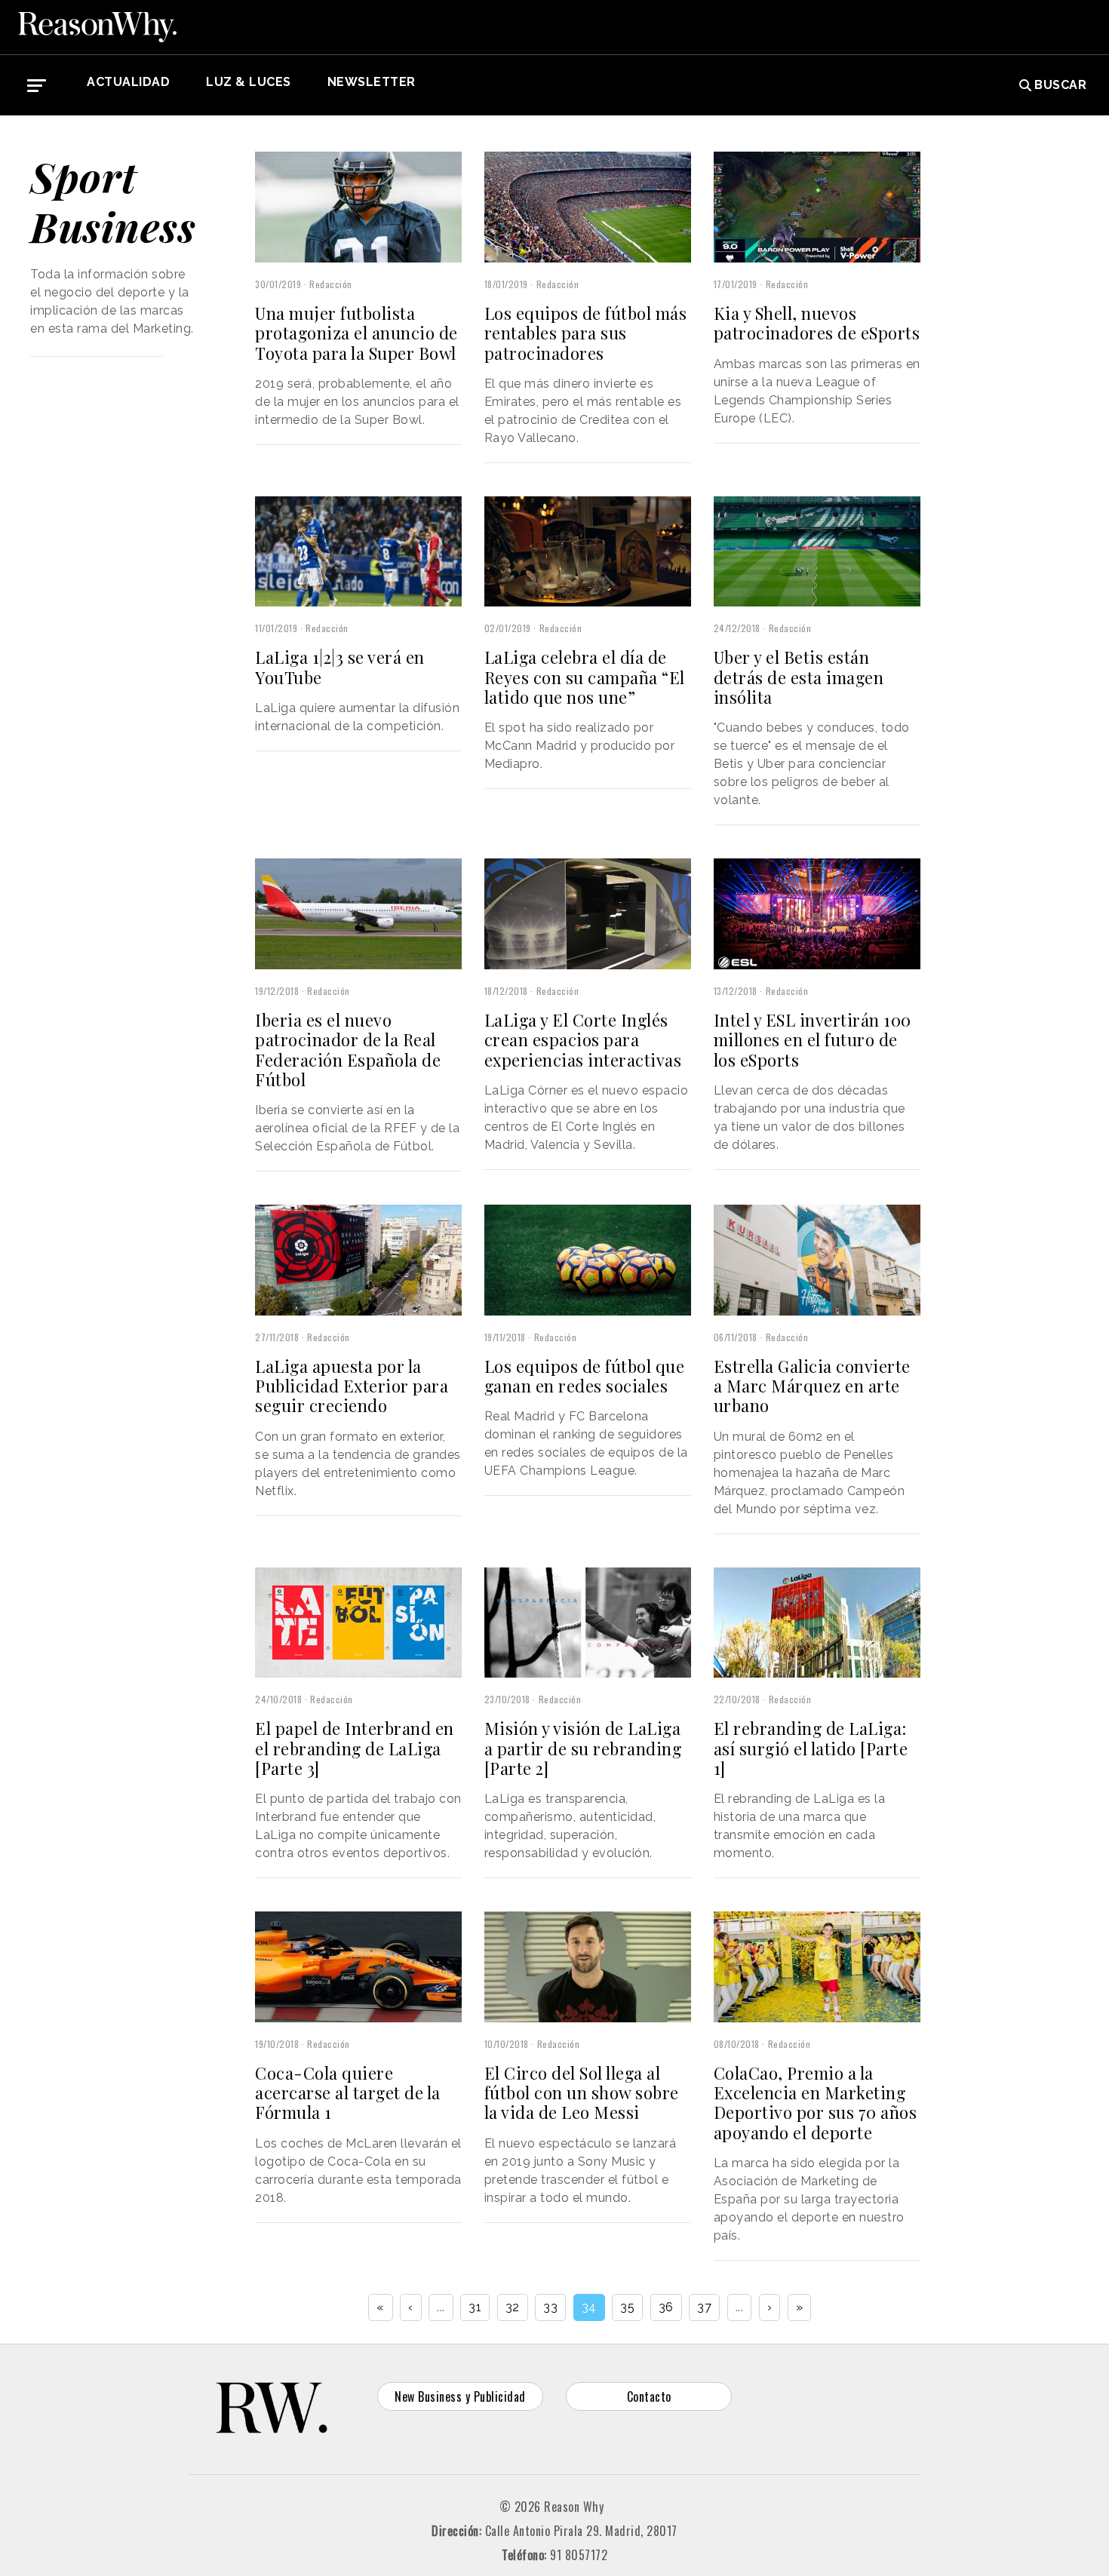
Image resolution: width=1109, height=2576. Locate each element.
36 (666, 2307)
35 (627, 2307)
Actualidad (128, 82)
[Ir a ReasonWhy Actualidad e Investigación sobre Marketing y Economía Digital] (97, 27)
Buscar (1060, 85)
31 (475, 2307)
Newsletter (372, 82)
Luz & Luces (249, 82)
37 (704, 2307)
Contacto (649, 2396)
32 (513, 2307)
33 (550, 2307)
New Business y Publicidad (460, 2396)
